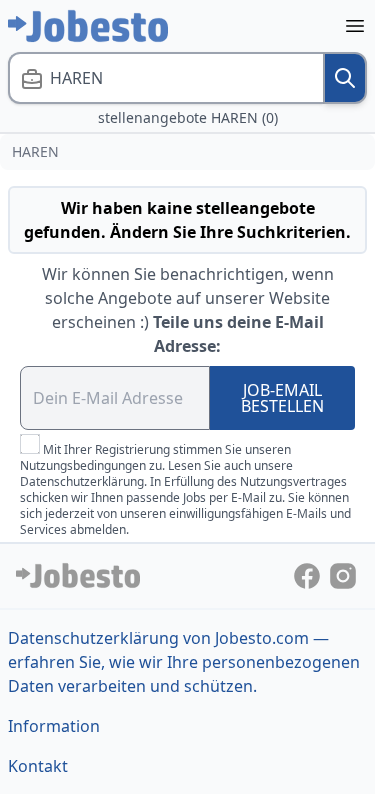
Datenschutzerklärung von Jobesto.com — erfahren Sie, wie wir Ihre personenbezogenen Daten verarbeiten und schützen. (184, 662)
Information (54, 726)
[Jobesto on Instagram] (343, 574)
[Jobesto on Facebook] (309, 574)
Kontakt (38, 766)
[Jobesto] (88, 26)
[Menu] (355, 26)
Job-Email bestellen (282, 398)
